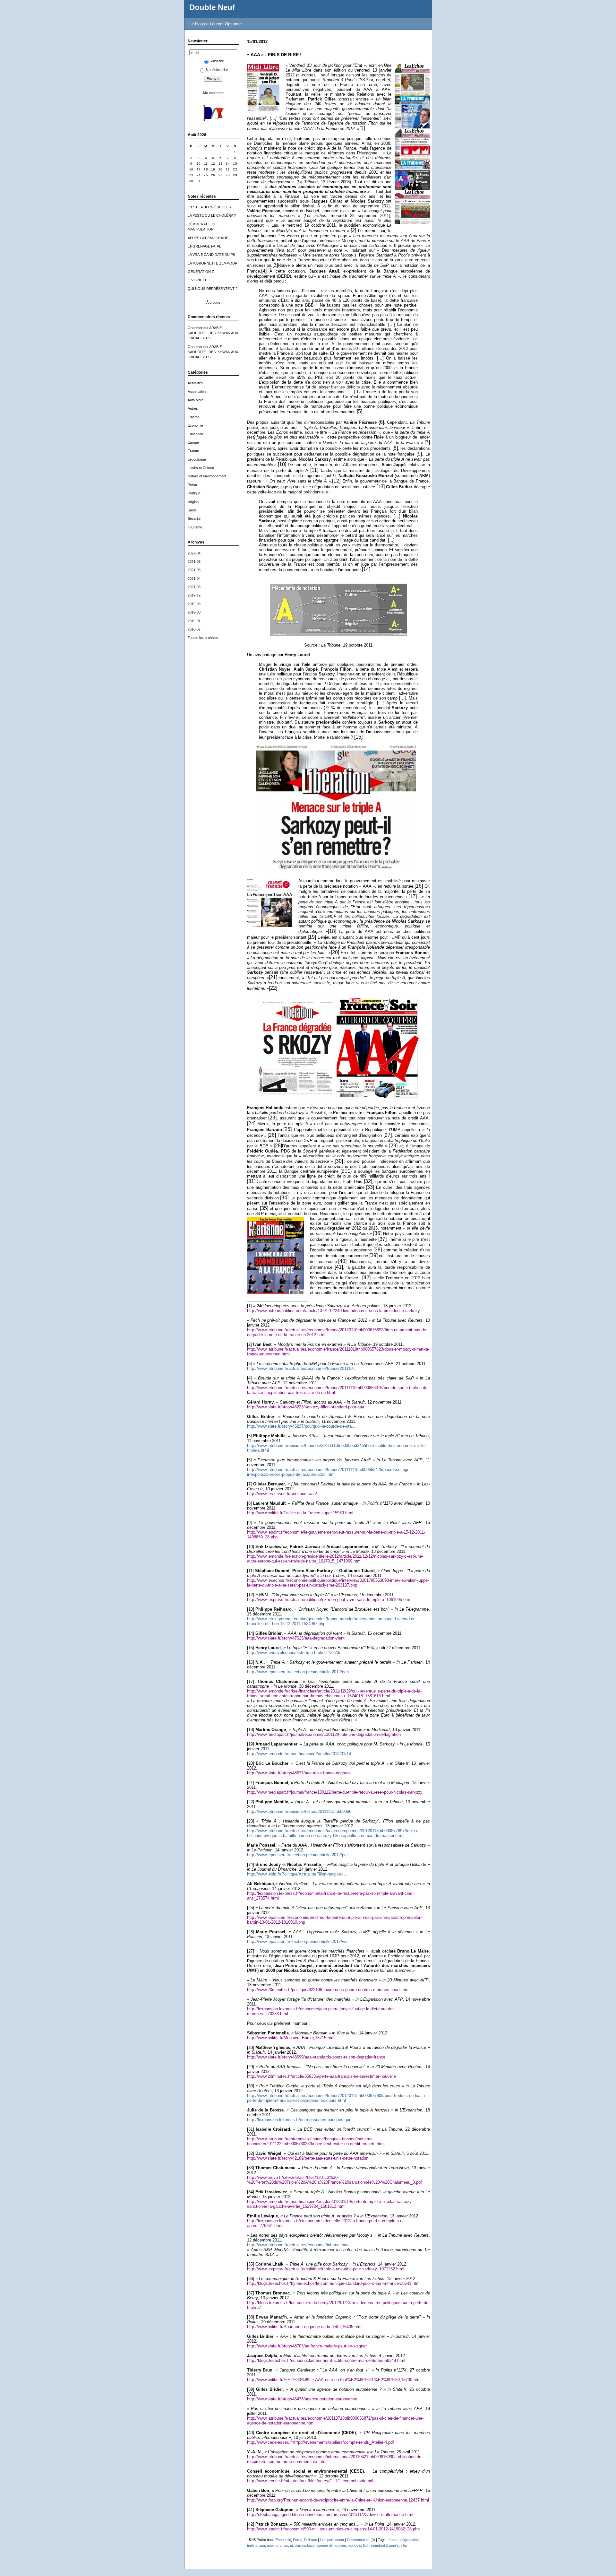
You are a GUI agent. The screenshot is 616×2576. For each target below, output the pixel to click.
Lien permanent (332, 2540)
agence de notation (331, 2546)
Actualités (195, 383)
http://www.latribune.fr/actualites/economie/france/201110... (302, 1368)
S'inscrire (217, 61)
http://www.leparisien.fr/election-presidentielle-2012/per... (299, 1855)
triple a (252, 2546)
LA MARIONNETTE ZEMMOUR (213, 263)
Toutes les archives (203, 638)
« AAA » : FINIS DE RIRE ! (274, 55)
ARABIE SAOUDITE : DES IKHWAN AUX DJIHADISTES (213, 333)
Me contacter (213, 93)
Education (195, 434)
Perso (192, 485)
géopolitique (197, 459)
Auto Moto (196, 400)
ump (279, 2546)
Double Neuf (212, 7)
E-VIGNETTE (198, 280)
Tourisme (195, 527)
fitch (366, 2546)
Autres (193, 408)
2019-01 (194, 621)
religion (193, 502)
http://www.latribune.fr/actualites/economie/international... (300, 2245)
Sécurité (194, 518)
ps (286, 2546)
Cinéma (194, 417)
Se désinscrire (217, 70)
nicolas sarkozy (302, 2546)
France (193, 451)
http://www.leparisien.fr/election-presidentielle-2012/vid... (299, 1941)
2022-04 (194, 553)
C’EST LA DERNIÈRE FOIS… (211, 207)
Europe (193, 442)
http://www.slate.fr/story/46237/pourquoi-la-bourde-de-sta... (301, 1426)
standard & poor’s (385, 2546)
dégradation (410, 2540)
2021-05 (194, 570)
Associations (198, 392)
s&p (404, 2546)
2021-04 (194, 579)
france (394, 2540)
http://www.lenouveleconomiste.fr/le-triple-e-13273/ (294, 1653)
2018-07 (194, 629)
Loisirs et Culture (201, 468)
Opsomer (195, 328)
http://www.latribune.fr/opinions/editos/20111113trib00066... (301, 1811)
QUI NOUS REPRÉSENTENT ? (213, 289)
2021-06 (194, 561)
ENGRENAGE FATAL (204, 246)
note (270, 2546)
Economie (195, 425)
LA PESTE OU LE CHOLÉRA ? (212, 215)
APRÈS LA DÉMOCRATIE (208, 238)
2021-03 (194, 587)
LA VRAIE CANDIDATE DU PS (211, 255)
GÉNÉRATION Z (201, 272)
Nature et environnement (207, 476)
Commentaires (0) (361, 2540)
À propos (213, 302)
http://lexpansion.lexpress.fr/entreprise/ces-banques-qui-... (301, 2120)
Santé (192, 510)
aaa (262, 2546)
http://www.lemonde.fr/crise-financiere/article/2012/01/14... (301, 1754)
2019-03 (194, 612)
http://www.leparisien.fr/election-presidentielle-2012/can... (300, 1672)
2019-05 (194, 604)
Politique (194, 493)
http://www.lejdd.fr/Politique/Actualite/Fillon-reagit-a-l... (297, 1874)
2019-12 (194, 595)
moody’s (354, 2546)
